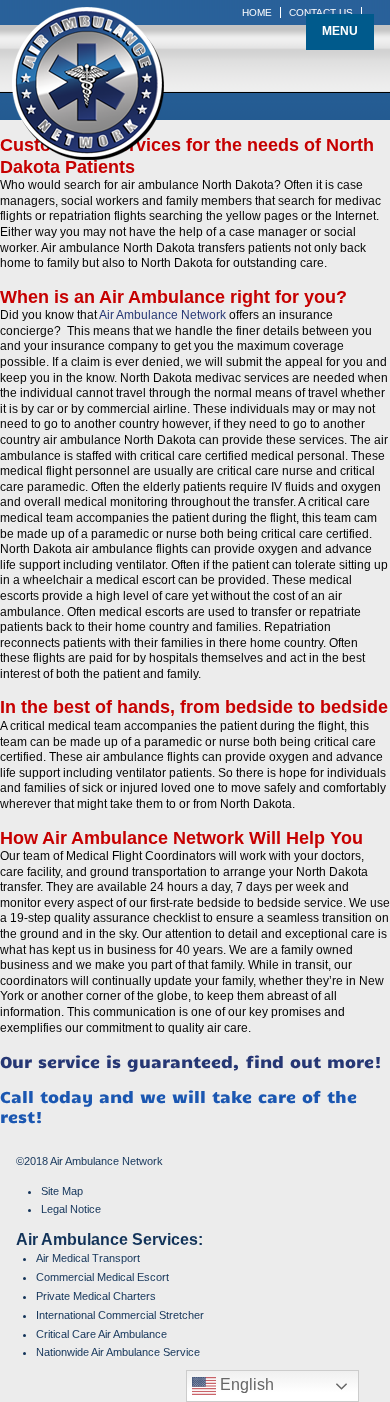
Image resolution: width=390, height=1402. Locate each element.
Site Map (62, 1191)
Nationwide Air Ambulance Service (118, 1352)
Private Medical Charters (96, 1296)
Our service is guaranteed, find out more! (191, 1061)
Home (257, 12)
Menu (340, 31)
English (245, 1384)
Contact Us (321, 12)
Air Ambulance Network (162, 315)
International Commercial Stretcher (120, 1315)
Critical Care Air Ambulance (101, 1334)
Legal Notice (71, 1209)
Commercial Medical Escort (102, 1277)
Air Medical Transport (88, 1258)
